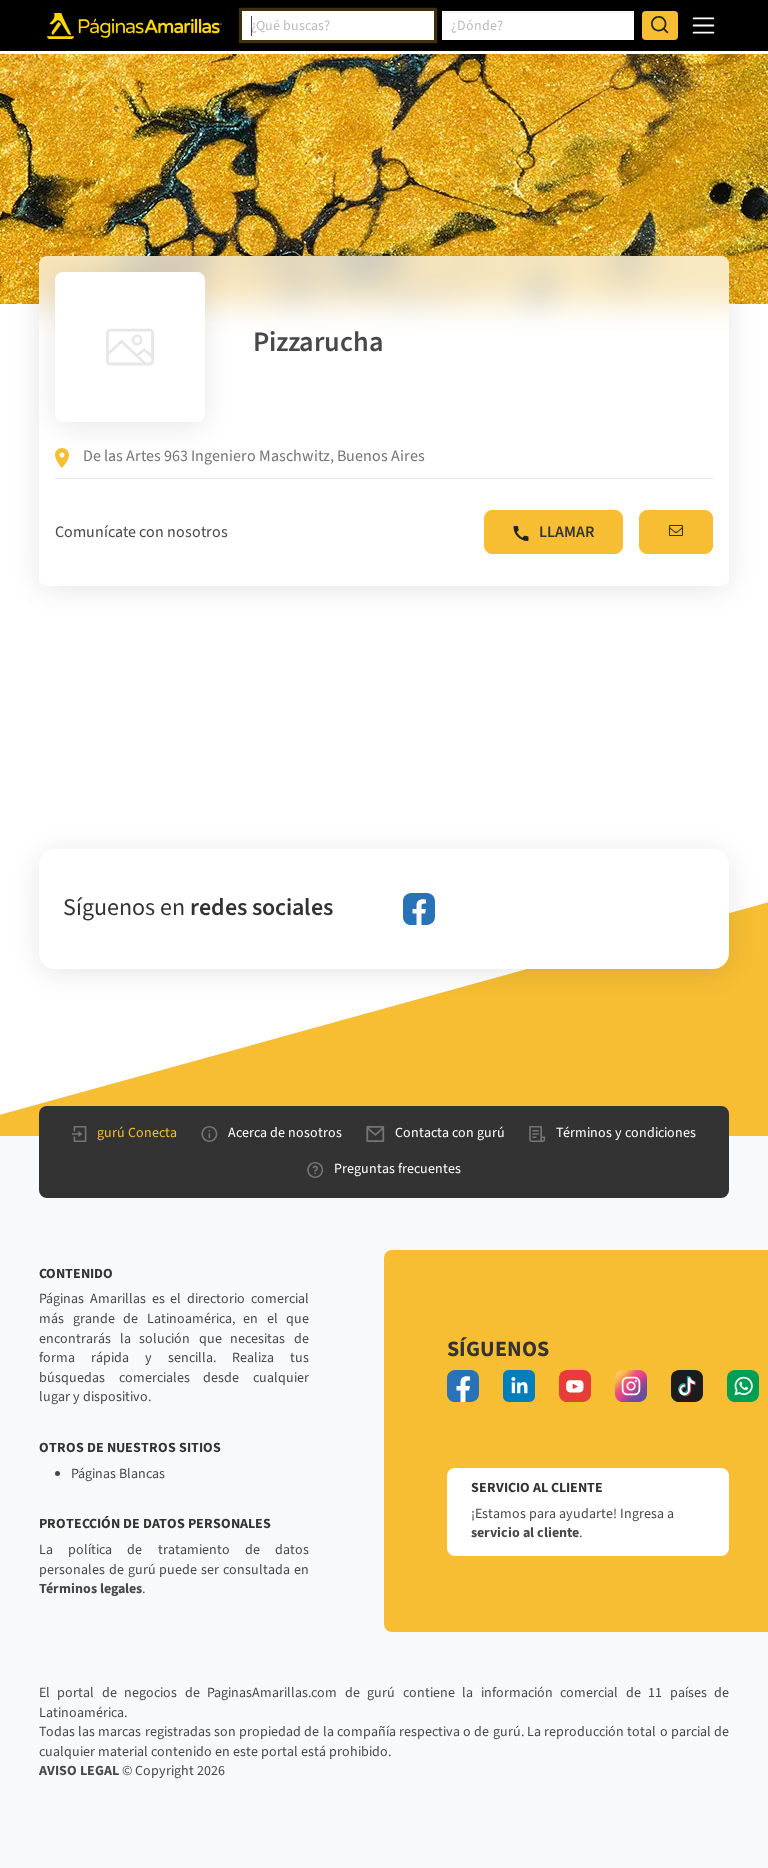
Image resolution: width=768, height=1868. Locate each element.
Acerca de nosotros (285, 1133)
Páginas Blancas (118, 1474)
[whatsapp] (743, 1386)
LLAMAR (566, 532)
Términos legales (90, 1589)
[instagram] (631, 1386)
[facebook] (419, 909)
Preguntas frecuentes (397, 1169)
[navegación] (703, 25)
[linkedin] (519, 1386)
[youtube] (575, 1386)
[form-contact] (676, 532)
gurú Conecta (137, 1133)
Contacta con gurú (450, 1133)
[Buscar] (660, 26)
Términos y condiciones (626, 1133)
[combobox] (338, 26)
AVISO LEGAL (79, 1771)
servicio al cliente (525, 1533)
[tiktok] (687, 1386)
